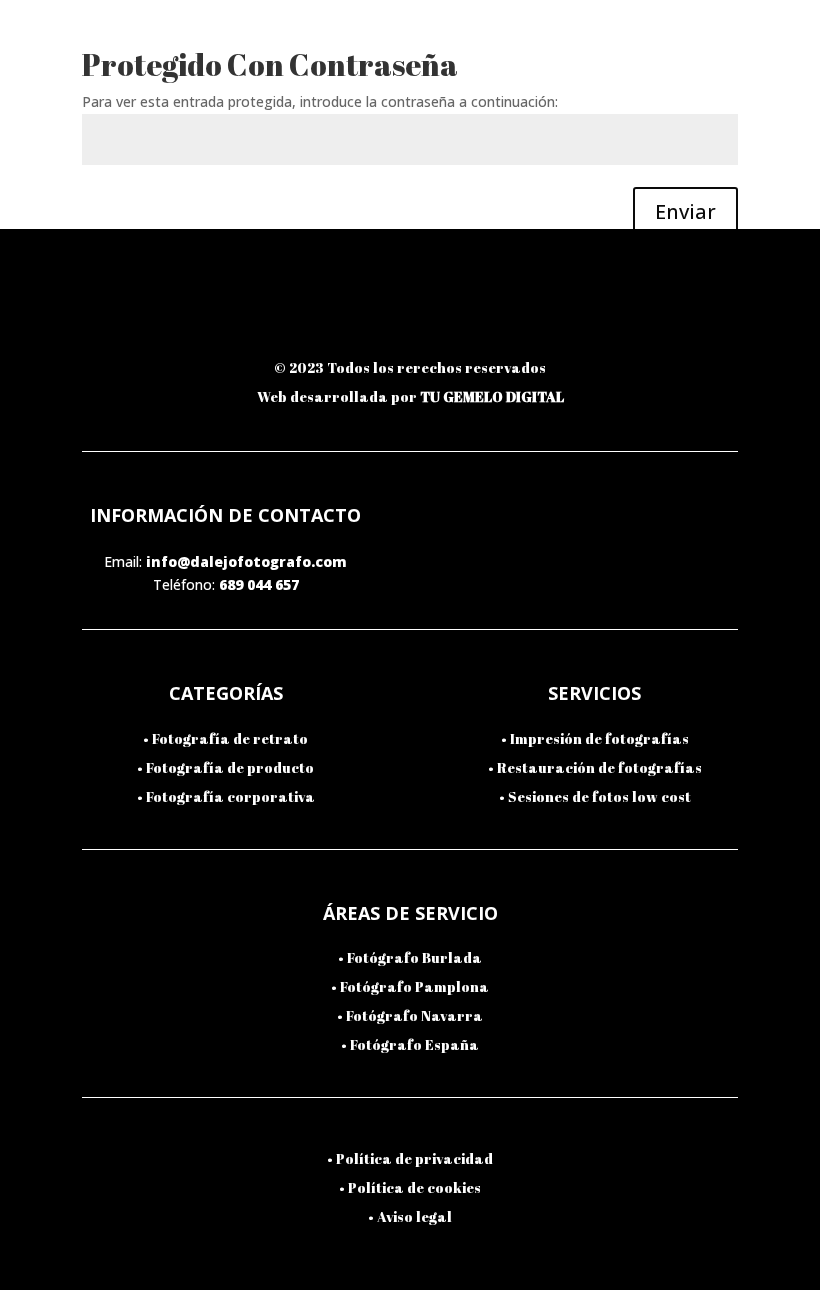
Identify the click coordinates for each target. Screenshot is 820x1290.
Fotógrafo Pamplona (414, 986)
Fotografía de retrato (230, 738)
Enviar (685, 211)
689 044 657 (259, 584)
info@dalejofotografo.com (246, 561)
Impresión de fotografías (599, 738)
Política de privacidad (414, 1158)
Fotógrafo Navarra (414, 1015)
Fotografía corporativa (230, 796)
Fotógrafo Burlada (414, 957)
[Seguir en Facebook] (365, 319)
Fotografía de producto (230, 767)
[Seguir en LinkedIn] (455, 319)
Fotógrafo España (414, 1044)
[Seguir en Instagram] (275, 319)
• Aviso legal (410, 1216)
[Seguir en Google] (545, 319)
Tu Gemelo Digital (492, 396)
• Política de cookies (410, 1187)
